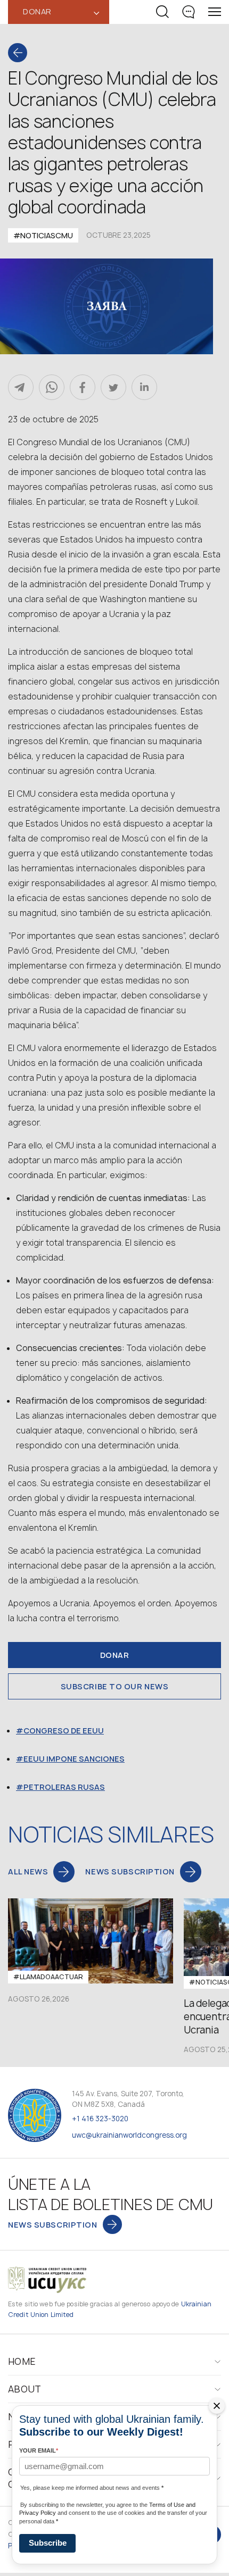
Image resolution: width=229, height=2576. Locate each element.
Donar (115, 1655)
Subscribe (48, 2543)
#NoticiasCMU (43, 235)
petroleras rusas (64, 1787)
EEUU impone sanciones (74, 1759)
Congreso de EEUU (64, 1731)
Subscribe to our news (115, 1686)
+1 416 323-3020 (100, 2119)
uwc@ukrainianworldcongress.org (129, 2135)
